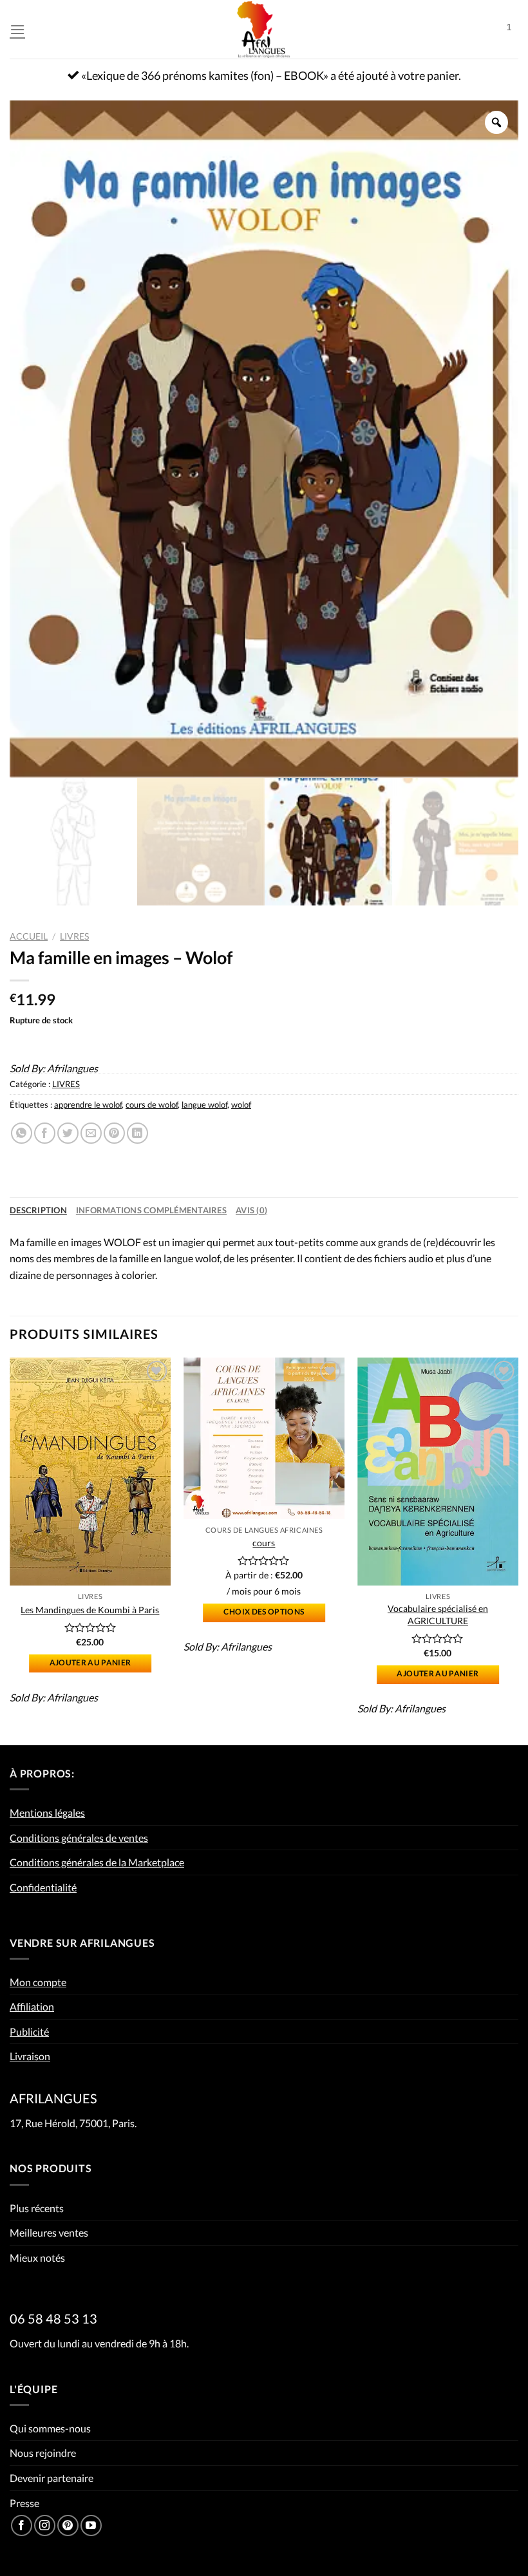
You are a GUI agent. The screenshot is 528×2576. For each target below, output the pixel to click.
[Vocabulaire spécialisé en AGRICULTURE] (438, 1472)
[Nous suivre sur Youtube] (91, 2525)
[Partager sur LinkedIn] (137, 1133)
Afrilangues (72, 1068)
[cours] (264, 1438)
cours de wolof (152, 1104)
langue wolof (204, 1104)
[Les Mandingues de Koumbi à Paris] (90, 1472)
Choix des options (264, 1612)
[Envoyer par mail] (91, 1133)
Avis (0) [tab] (251, 1210)
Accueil (29, 936)
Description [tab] (38, 1210)
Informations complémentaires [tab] (151, 1210)
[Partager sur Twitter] (68, 1133)
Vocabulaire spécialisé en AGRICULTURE (438, 1615)
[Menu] (17, 29)
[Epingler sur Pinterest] (114, 1133)
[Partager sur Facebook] (45, 1133)
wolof (241, 1104)
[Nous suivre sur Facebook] (22, 2525)
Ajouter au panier (90, 1662)
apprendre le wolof (88, 1104)
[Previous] (10, 1550)
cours (264, 1543)
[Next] (518, 1550)
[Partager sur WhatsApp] (22, 1133)
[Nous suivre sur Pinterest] (68, 2525)
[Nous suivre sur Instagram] (45, 2525)
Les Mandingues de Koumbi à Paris (90, 1610)
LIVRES (74, 936)
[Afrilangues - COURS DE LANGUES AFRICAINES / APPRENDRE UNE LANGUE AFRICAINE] (264, 29)
